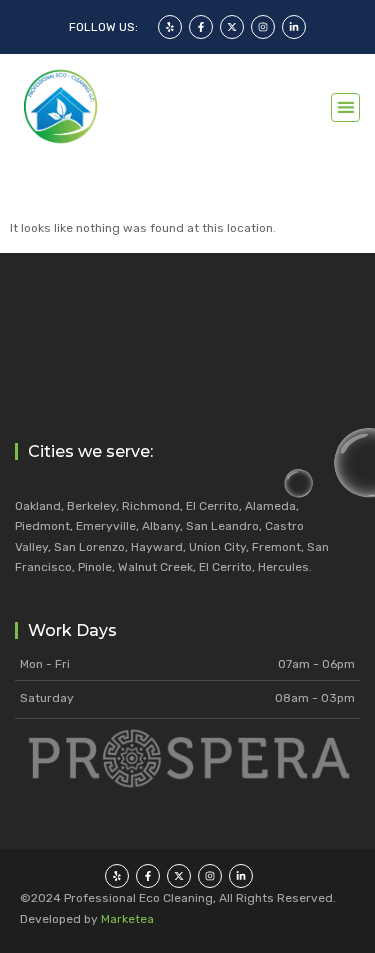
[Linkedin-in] (294, 27)
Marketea (127, 919)
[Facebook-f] (201, 27)
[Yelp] (170, 27)
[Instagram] (263, 27)
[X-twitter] (232, 27)
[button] (345, 107)
